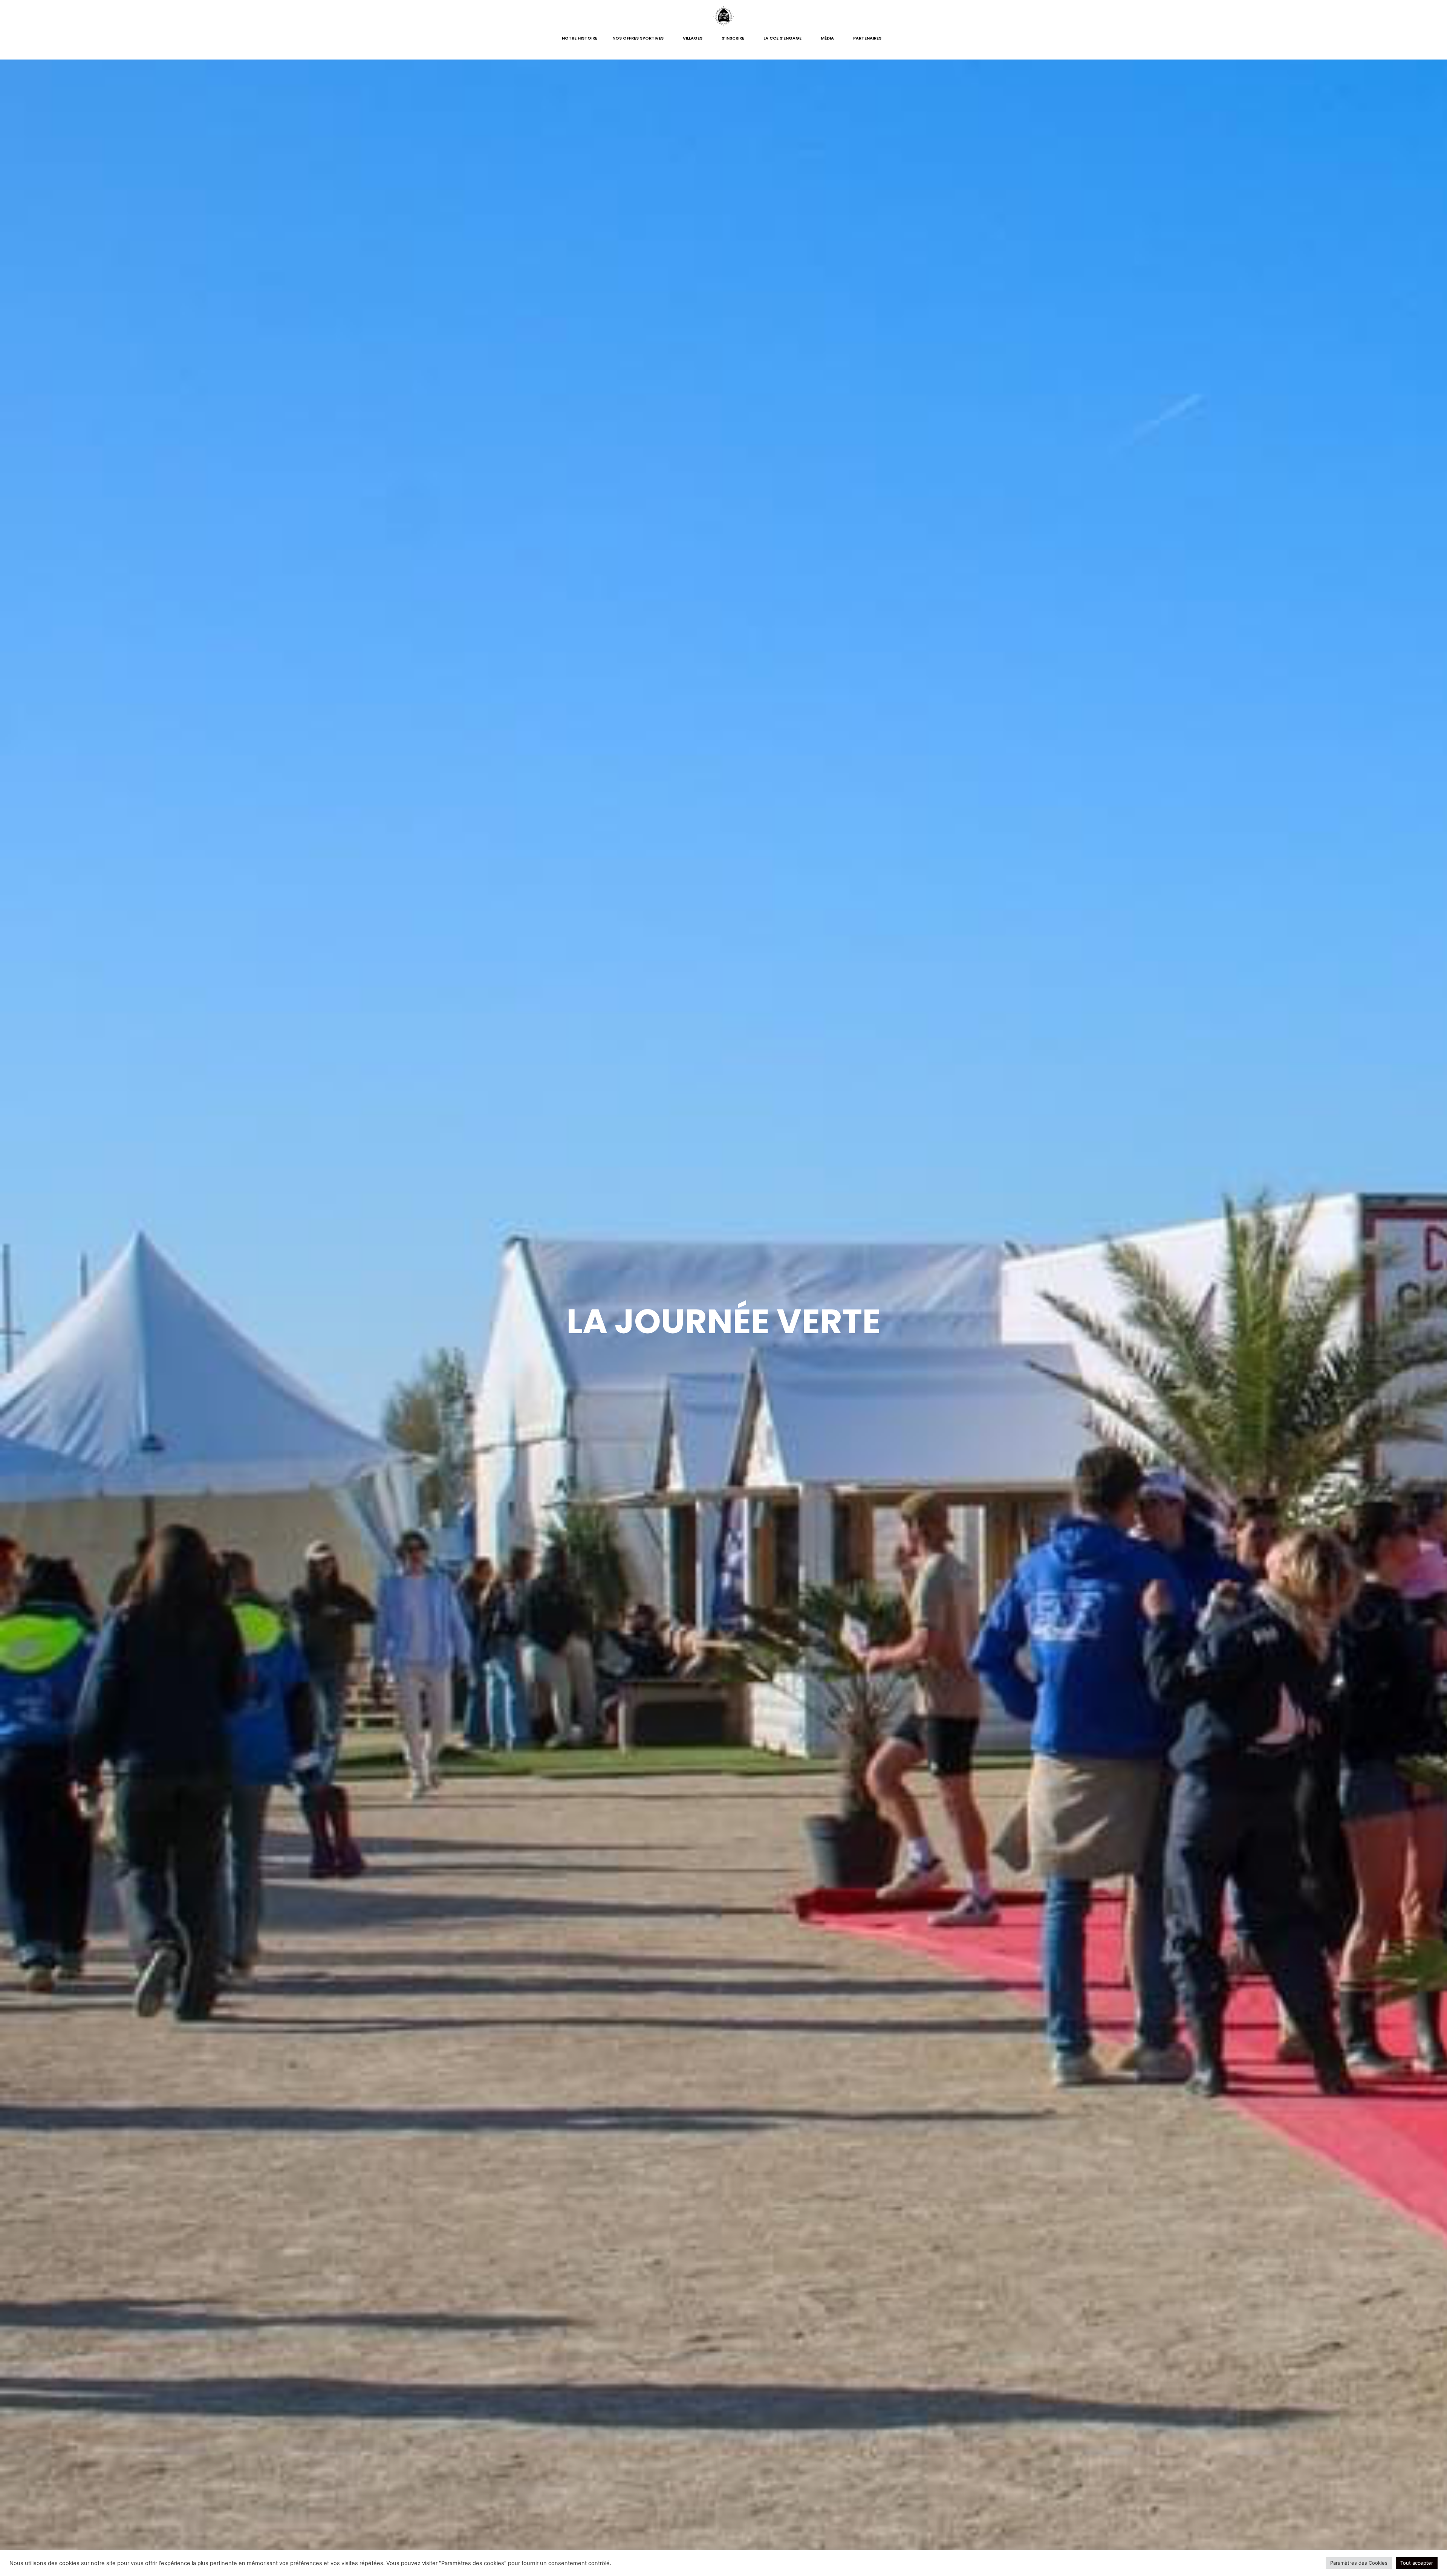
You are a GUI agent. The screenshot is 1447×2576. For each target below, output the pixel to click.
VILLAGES (693, 38)
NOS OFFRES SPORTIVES (638, 38)
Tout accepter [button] (1417, 2563)
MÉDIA (827, 38)
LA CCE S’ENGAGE (782, 38)
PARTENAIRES (867, 38)
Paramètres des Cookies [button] (1359, 2563)
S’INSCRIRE (733, 38)
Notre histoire (580, 38)
